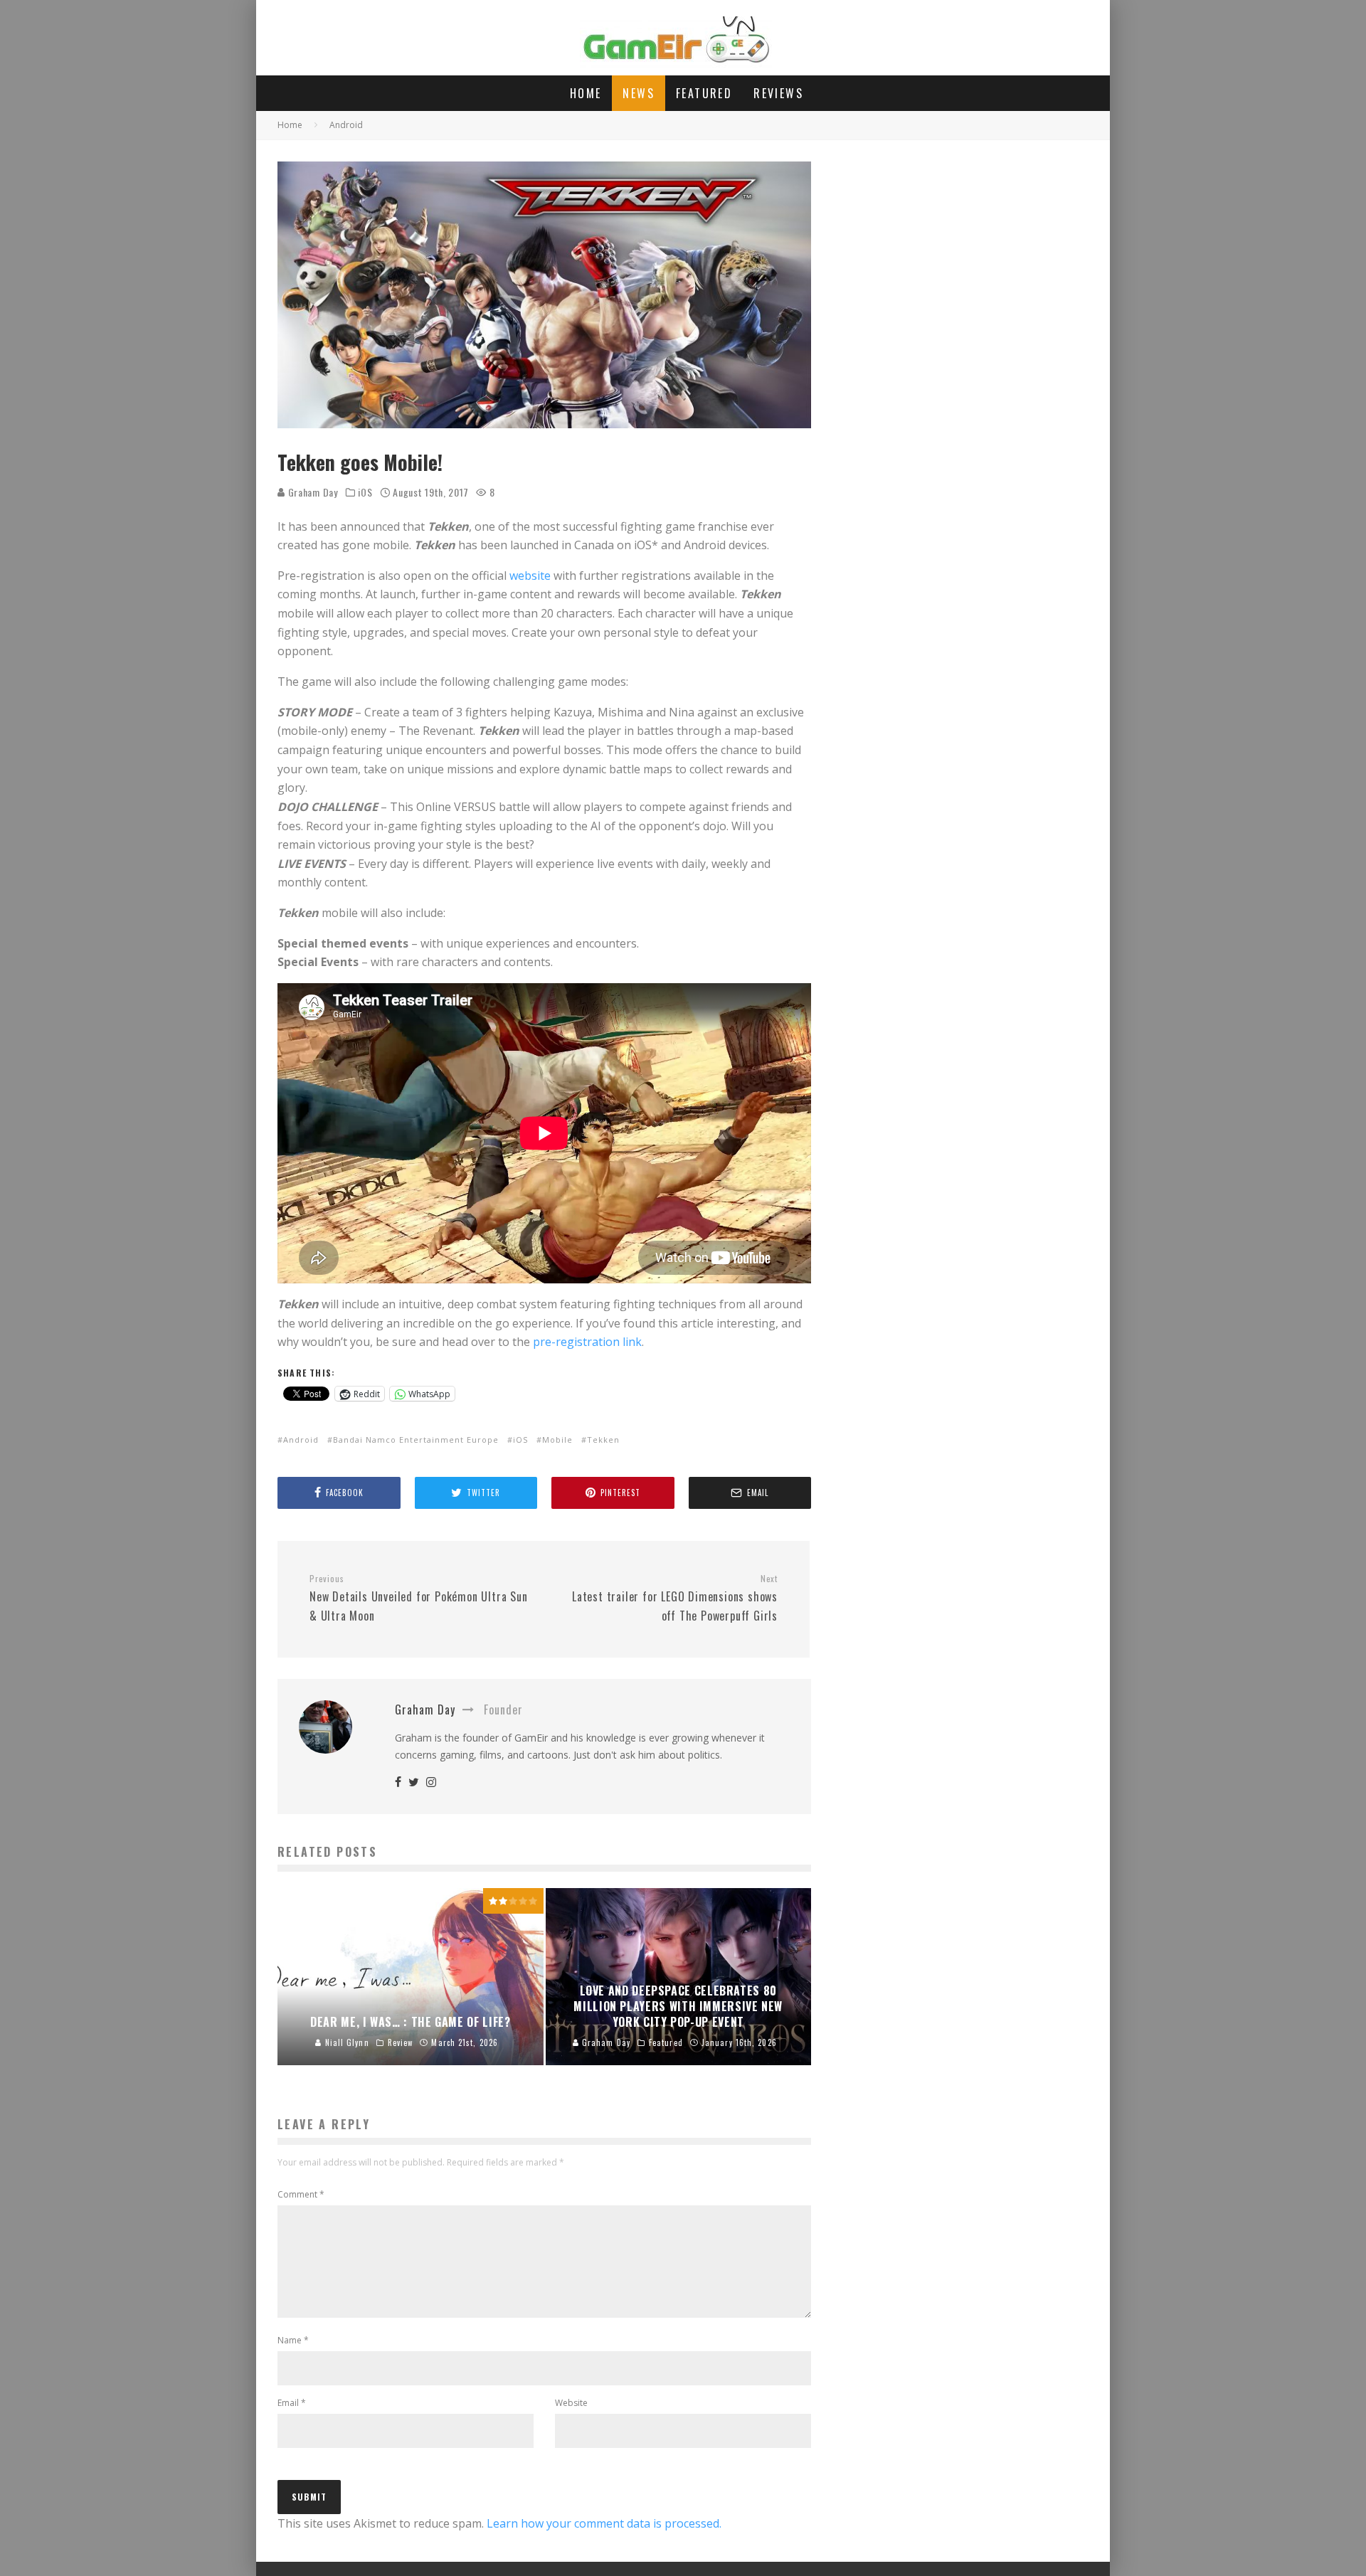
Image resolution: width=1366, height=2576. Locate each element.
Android (301, 1440)
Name (293, 2340)
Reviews (778, 93)
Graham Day (312, 492)
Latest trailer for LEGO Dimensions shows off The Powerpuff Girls (675, 1599)
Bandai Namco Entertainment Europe (416, 1440)
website (530, 576)
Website (571, 2403)
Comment (301, 2194)
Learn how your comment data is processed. (604, 2523)
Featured (704, 93)
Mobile (557, 1440)
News (639, 93)
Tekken (603, 1440)
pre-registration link (587, 1342)
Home (586, 93)
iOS (365, 492)
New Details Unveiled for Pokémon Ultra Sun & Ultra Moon (419, 1599)
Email (292, 2403)
